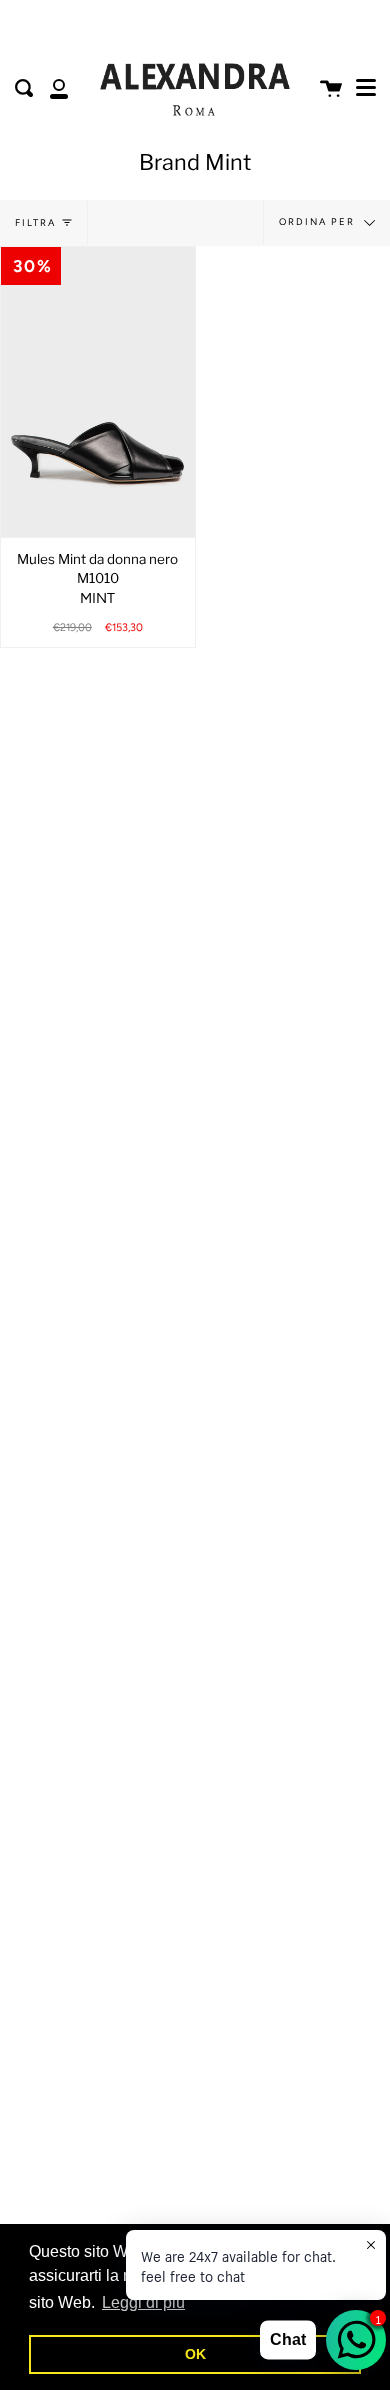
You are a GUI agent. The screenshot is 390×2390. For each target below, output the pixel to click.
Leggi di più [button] (143, 2302)
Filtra (35, 222)
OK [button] (195, 2354)
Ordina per (319, 221)
